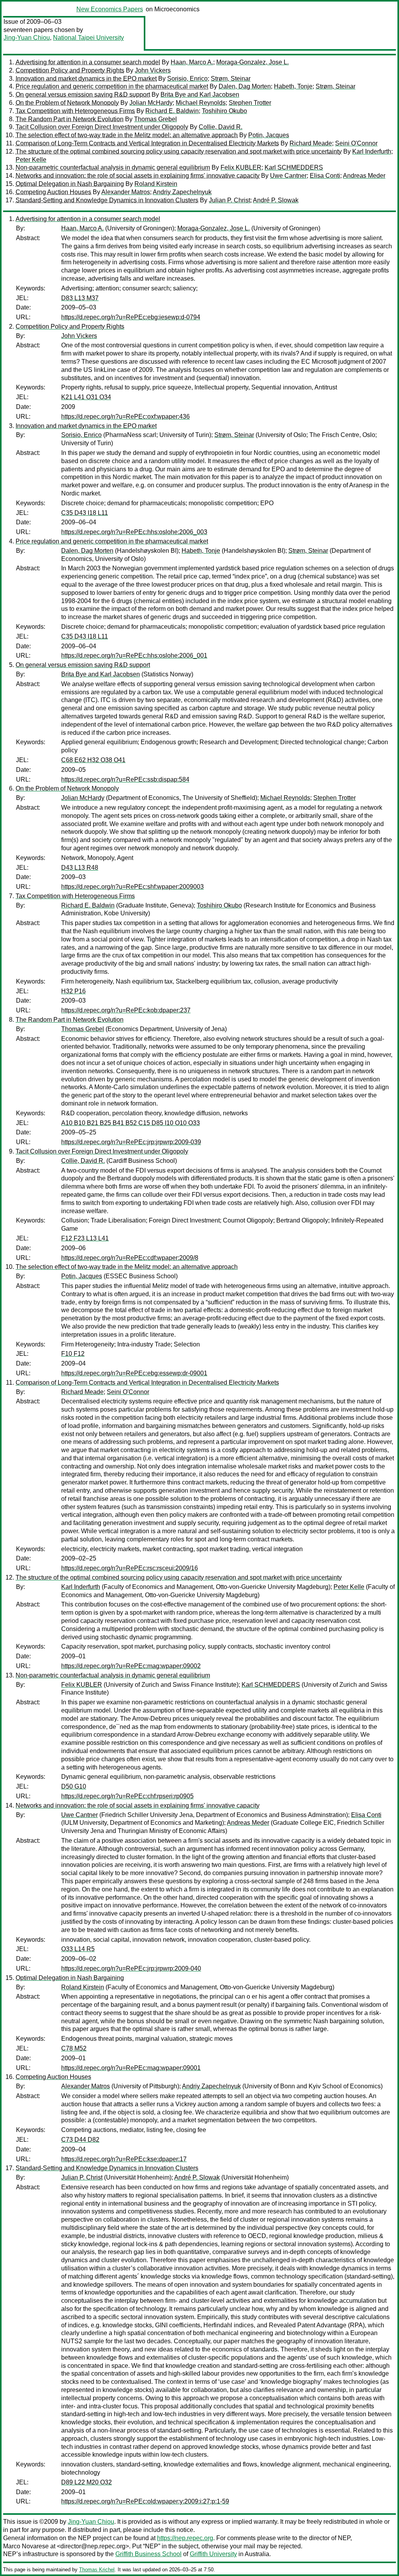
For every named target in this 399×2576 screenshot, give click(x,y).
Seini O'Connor (356, 143)
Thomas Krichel (97, 2570)
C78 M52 (74, 2048)
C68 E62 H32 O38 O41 (93, 760)
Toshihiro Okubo (224, 111)
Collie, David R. (221, 127)
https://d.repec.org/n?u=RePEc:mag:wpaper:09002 (131, 1666)
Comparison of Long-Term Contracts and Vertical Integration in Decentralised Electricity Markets (147, 143)
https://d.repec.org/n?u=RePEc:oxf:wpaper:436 (125, 417)
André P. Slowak (276, 200)
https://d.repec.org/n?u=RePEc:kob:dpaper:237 (126, 1010)
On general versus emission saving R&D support (83, 95)
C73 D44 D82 (80, 2140)
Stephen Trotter (250, 103)
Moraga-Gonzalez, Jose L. (252, 62)
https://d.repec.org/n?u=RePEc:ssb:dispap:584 (125, 779)
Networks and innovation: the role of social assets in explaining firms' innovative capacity (138, 176)
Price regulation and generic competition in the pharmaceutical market (112, 86)
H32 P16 (73, 991)
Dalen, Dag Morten (245, 86)
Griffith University (213, 2554)
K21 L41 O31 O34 (86, 397)
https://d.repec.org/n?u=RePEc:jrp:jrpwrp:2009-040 (131, 1968)
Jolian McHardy (151, 103)
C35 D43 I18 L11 (85, 513)
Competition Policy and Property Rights (70, 70)
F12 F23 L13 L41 (85, 1238)
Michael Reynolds (201, 103)
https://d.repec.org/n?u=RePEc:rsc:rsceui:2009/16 (130, 1568)
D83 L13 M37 (80, 298)
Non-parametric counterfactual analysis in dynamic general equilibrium (113, 167)
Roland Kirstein (156, 184)
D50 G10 (74, 1786)
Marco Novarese (26, 2546)
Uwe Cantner (288, 176)
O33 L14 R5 (78, 1949)
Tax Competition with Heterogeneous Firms (75, 111)
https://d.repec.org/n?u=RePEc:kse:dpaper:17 (124, 2159)
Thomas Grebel (155, 119)
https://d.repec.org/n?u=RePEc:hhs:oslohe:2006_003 (134, 532)
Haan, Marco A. (192, 62)
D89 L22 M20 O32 (87, 2482)
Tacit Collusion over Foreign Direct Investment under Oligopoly (102, 127)
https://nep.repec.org (185, 2538)
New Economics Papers (110, 9)
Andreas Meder (364, 176)
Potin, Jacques (269, 135)
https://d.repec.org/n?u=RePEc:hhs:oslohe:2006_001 (134, 655)
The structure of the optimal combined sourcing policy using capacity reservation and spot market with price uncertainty (179, 151)
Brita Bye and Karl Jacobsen (200, 95)
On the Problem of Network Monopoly (67, 103)
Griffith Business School (148, 2554)
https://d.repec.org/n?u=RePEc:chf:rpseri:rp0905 (127, 1796)
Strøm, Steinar (231, 79)
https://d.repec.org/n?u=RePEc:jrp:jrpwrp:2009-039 (131, 1142)
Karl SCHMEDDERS (294, 167)
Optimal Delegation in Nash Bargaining (70, 184)
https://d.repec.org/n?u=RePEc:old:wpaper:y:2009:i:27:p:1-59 (145, 2501)
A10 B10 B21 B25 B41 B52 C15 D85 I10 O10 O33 (131, 1123)
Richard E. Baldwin (172, 111)
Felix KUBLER (241, 167)
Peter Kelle (31, 160)
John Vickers (153, 70)
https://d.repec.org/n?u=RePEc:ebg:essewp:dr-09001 (134, 1373)
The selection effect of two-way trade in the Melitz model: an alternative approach (127, 135)
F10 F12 (73, 1354)
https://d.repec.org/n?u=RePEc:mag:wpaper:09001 (131, 2068)
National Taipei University (88, 38)
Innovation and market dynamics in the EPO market (86, 79)
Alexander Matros (126, 192)
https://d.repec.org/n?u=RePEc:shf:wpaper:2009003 (132, 887)
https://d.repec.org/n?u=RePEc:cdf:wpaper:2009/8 (130, 1258)
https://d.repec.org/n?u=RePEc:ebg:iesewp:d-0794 (131, 317)
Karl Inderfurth (372, 151)
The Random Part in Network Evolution (70, 119)
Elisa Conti (325, 176)
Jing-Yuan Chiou (27, 38)
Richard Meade (311, 143)
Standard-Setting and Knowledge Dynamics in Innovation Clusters (107, 200)
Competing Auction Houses (53, 192)
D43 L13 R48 (80, 868)
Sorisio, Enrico (187, 79)
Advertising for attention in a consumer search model (88, 62)
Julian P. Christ (230, 200)
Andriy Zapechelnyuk (182, 192)
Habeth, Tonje (293, 86)
